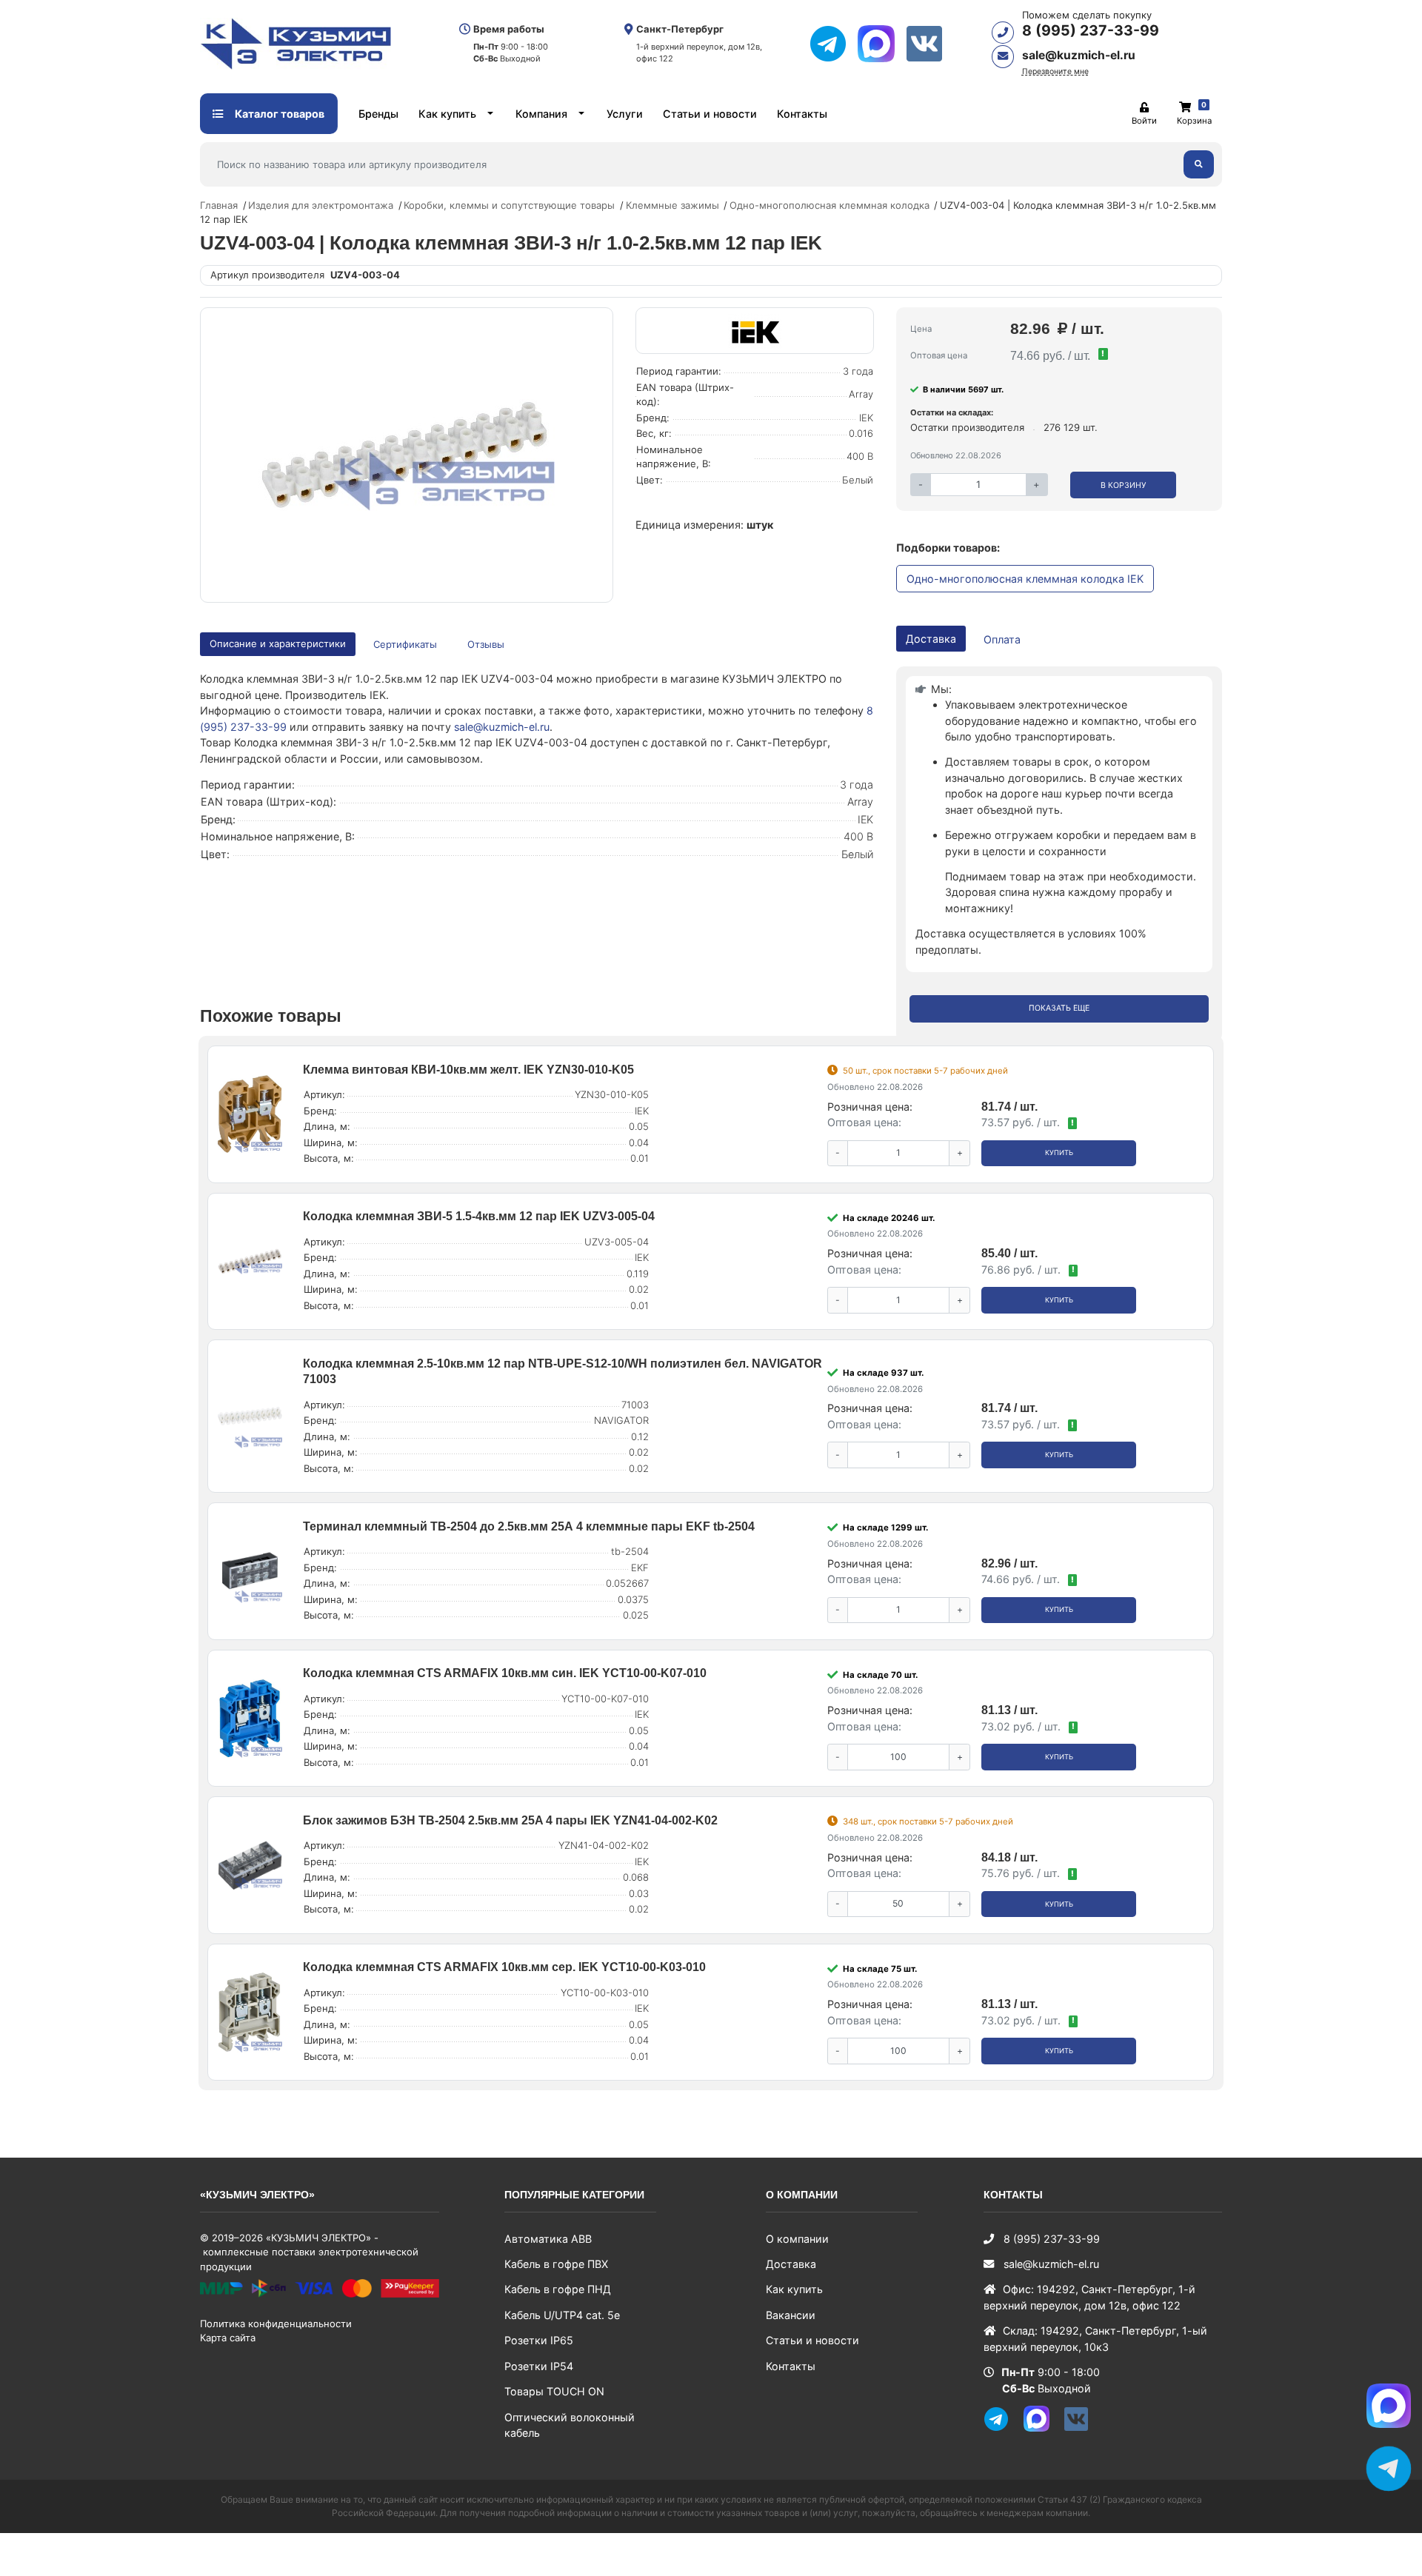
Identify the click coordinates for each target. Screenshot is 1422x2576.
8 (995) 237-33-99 (1091, 30)
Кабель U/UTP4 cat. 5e (562, 2315)
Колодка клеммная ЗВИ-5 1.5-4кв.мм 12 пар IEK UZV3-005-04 (479, 1216)
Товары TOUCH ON (554, 2391)
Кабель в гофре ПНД (558, 2289)
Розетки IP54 (539, 2366)
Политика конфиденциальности (276, 2324)
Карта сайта (228, 2338)
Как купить (447, 114)
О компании (797, 2239)
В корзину (1124, 485)
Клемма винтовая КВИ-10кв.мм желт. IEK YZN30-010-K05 (468, 1070)
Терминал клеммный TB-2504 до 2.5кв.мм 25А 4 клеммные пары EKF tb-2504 (529, 1526)
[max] (882, 44)
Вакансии (791, 2315)
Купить (1059, 1152)
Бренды (378, 114)
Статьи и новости (710, 114)
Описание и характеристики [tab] (278, 643)
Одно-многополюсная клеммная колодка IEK (1025, 579)
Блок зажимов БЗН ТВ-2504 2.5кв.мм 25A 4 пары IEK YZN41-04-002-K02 (510, 1820)
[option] (406, 455)
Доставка (791, 2264)
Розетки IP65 (539, 2340)
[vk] (930, 44)
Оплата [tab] (1002, 639)
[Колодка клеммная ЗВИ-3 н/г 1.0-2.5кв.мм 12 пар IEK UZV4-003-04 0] (406, 455)
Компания (541, 114)
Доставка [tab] (931, 639)
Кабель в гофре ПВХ (556, 2264)
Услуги (625, 114)
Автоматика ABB (548, 2239)
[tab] (406, 645)
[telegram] (834, 44)
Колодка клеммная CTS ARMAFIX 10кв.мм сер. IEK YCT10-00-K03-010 (504, 1967)
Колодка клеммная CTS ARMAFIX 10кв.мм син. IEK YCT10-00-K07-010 (505, 1673)
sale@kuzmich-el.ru (1079, 55)
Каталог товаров (278, 114)
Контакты (802, 114)
